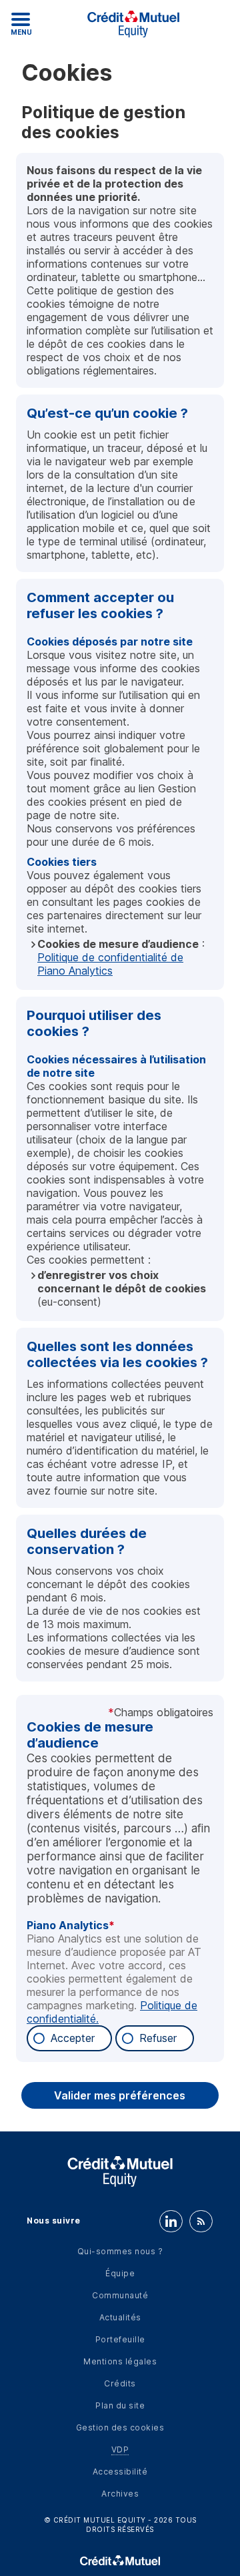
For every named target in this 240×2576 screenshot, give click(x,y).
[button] (120, 2095)
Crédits (120, 2383)
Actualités (120, 2317)
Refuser (158, 2038)
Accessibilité (120, 2472)
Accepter (73, 2038)
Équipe (120, 2273)
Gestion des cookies (120, 2427)
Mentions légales (120, 2361)
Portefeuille (120, 2339)
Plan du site (120, 2405)
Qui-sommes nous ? (120, 2251)
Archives (120, 2494)
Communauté (120, 2295)
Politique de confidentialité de (110, 964)
